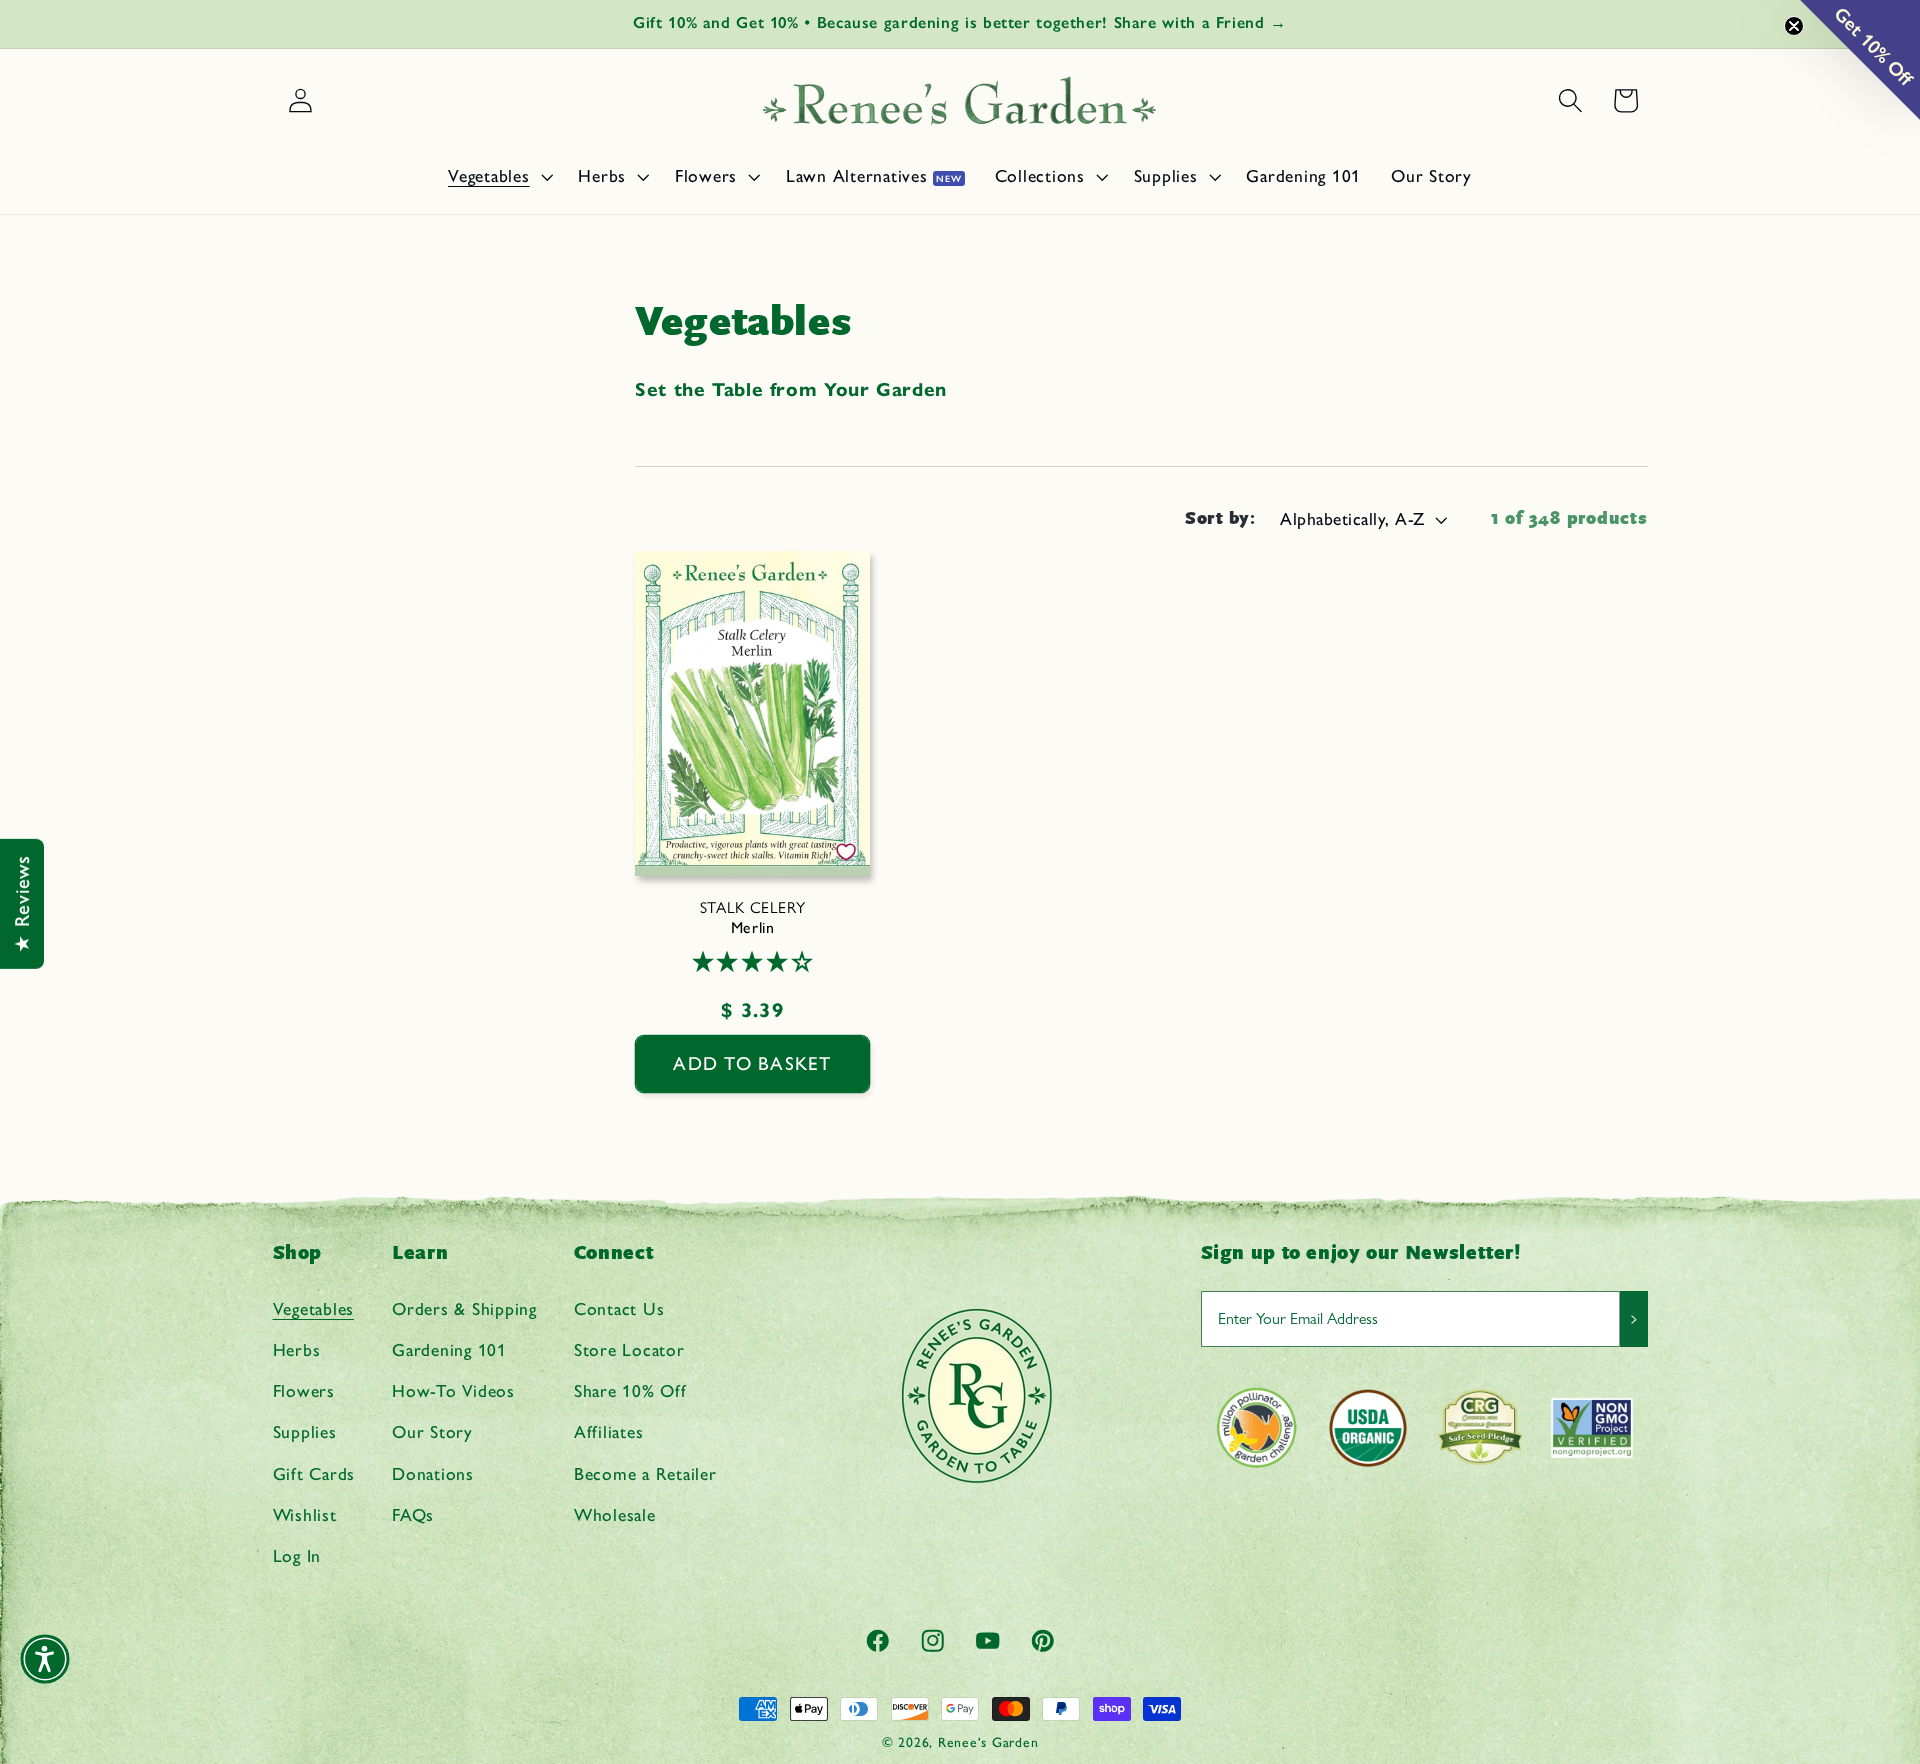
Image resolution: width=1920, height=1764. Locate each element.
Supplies (305, 1431)
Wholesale (615, 1513)
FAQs (413, 1513)
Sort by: (1220, 518)
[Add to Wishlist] (846, 852)
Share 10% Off (630, 1390)
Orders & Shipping (464, 1307)
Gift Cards (314, 1472)
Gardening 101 (449, 1348)
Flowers (304, 1390)
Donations (433, 1472)
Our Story (432, 1431)
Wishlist (305, 1513)
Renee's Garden (988, 1742)
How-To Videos (453, 1390)
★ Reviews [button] (22, 904)
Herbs (297, 1348)
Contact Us (619, 1307)
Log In (297, 1554)
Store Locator (629, 1348)
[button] (498, 176)
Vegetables (314, 1307)
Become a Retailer (645, 1472)
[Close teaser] (1794, 26)
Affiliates (609, 1431)
